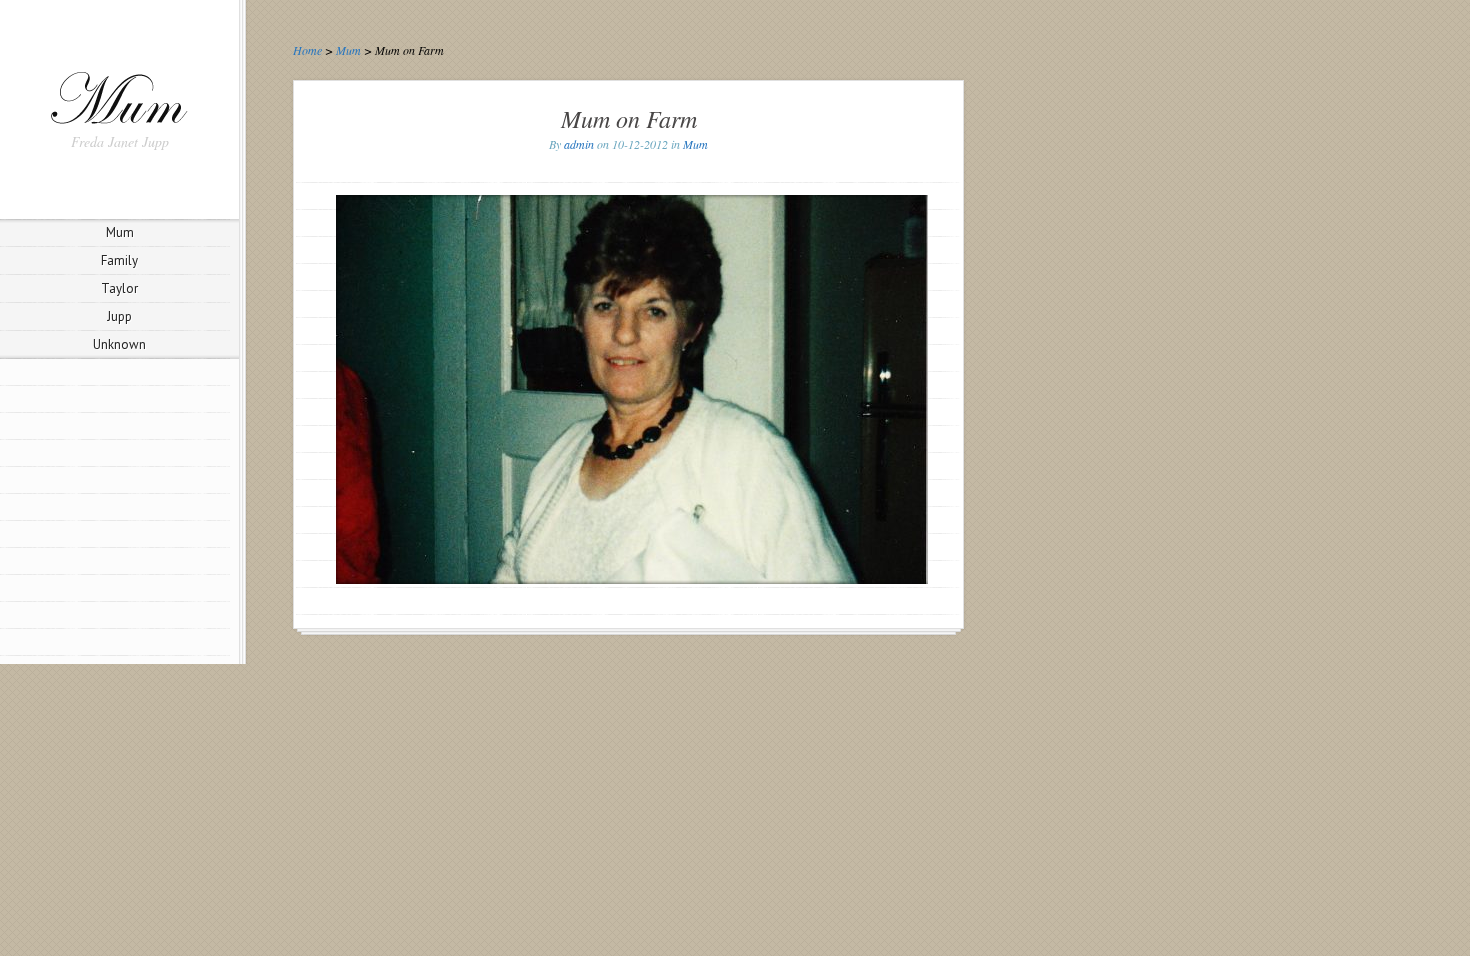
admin (579, 144)
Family (119, 260)
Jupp (119, 316)
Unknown (119, 344)
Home (307, 50)
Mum (120, 232)
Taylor (119, 288)
